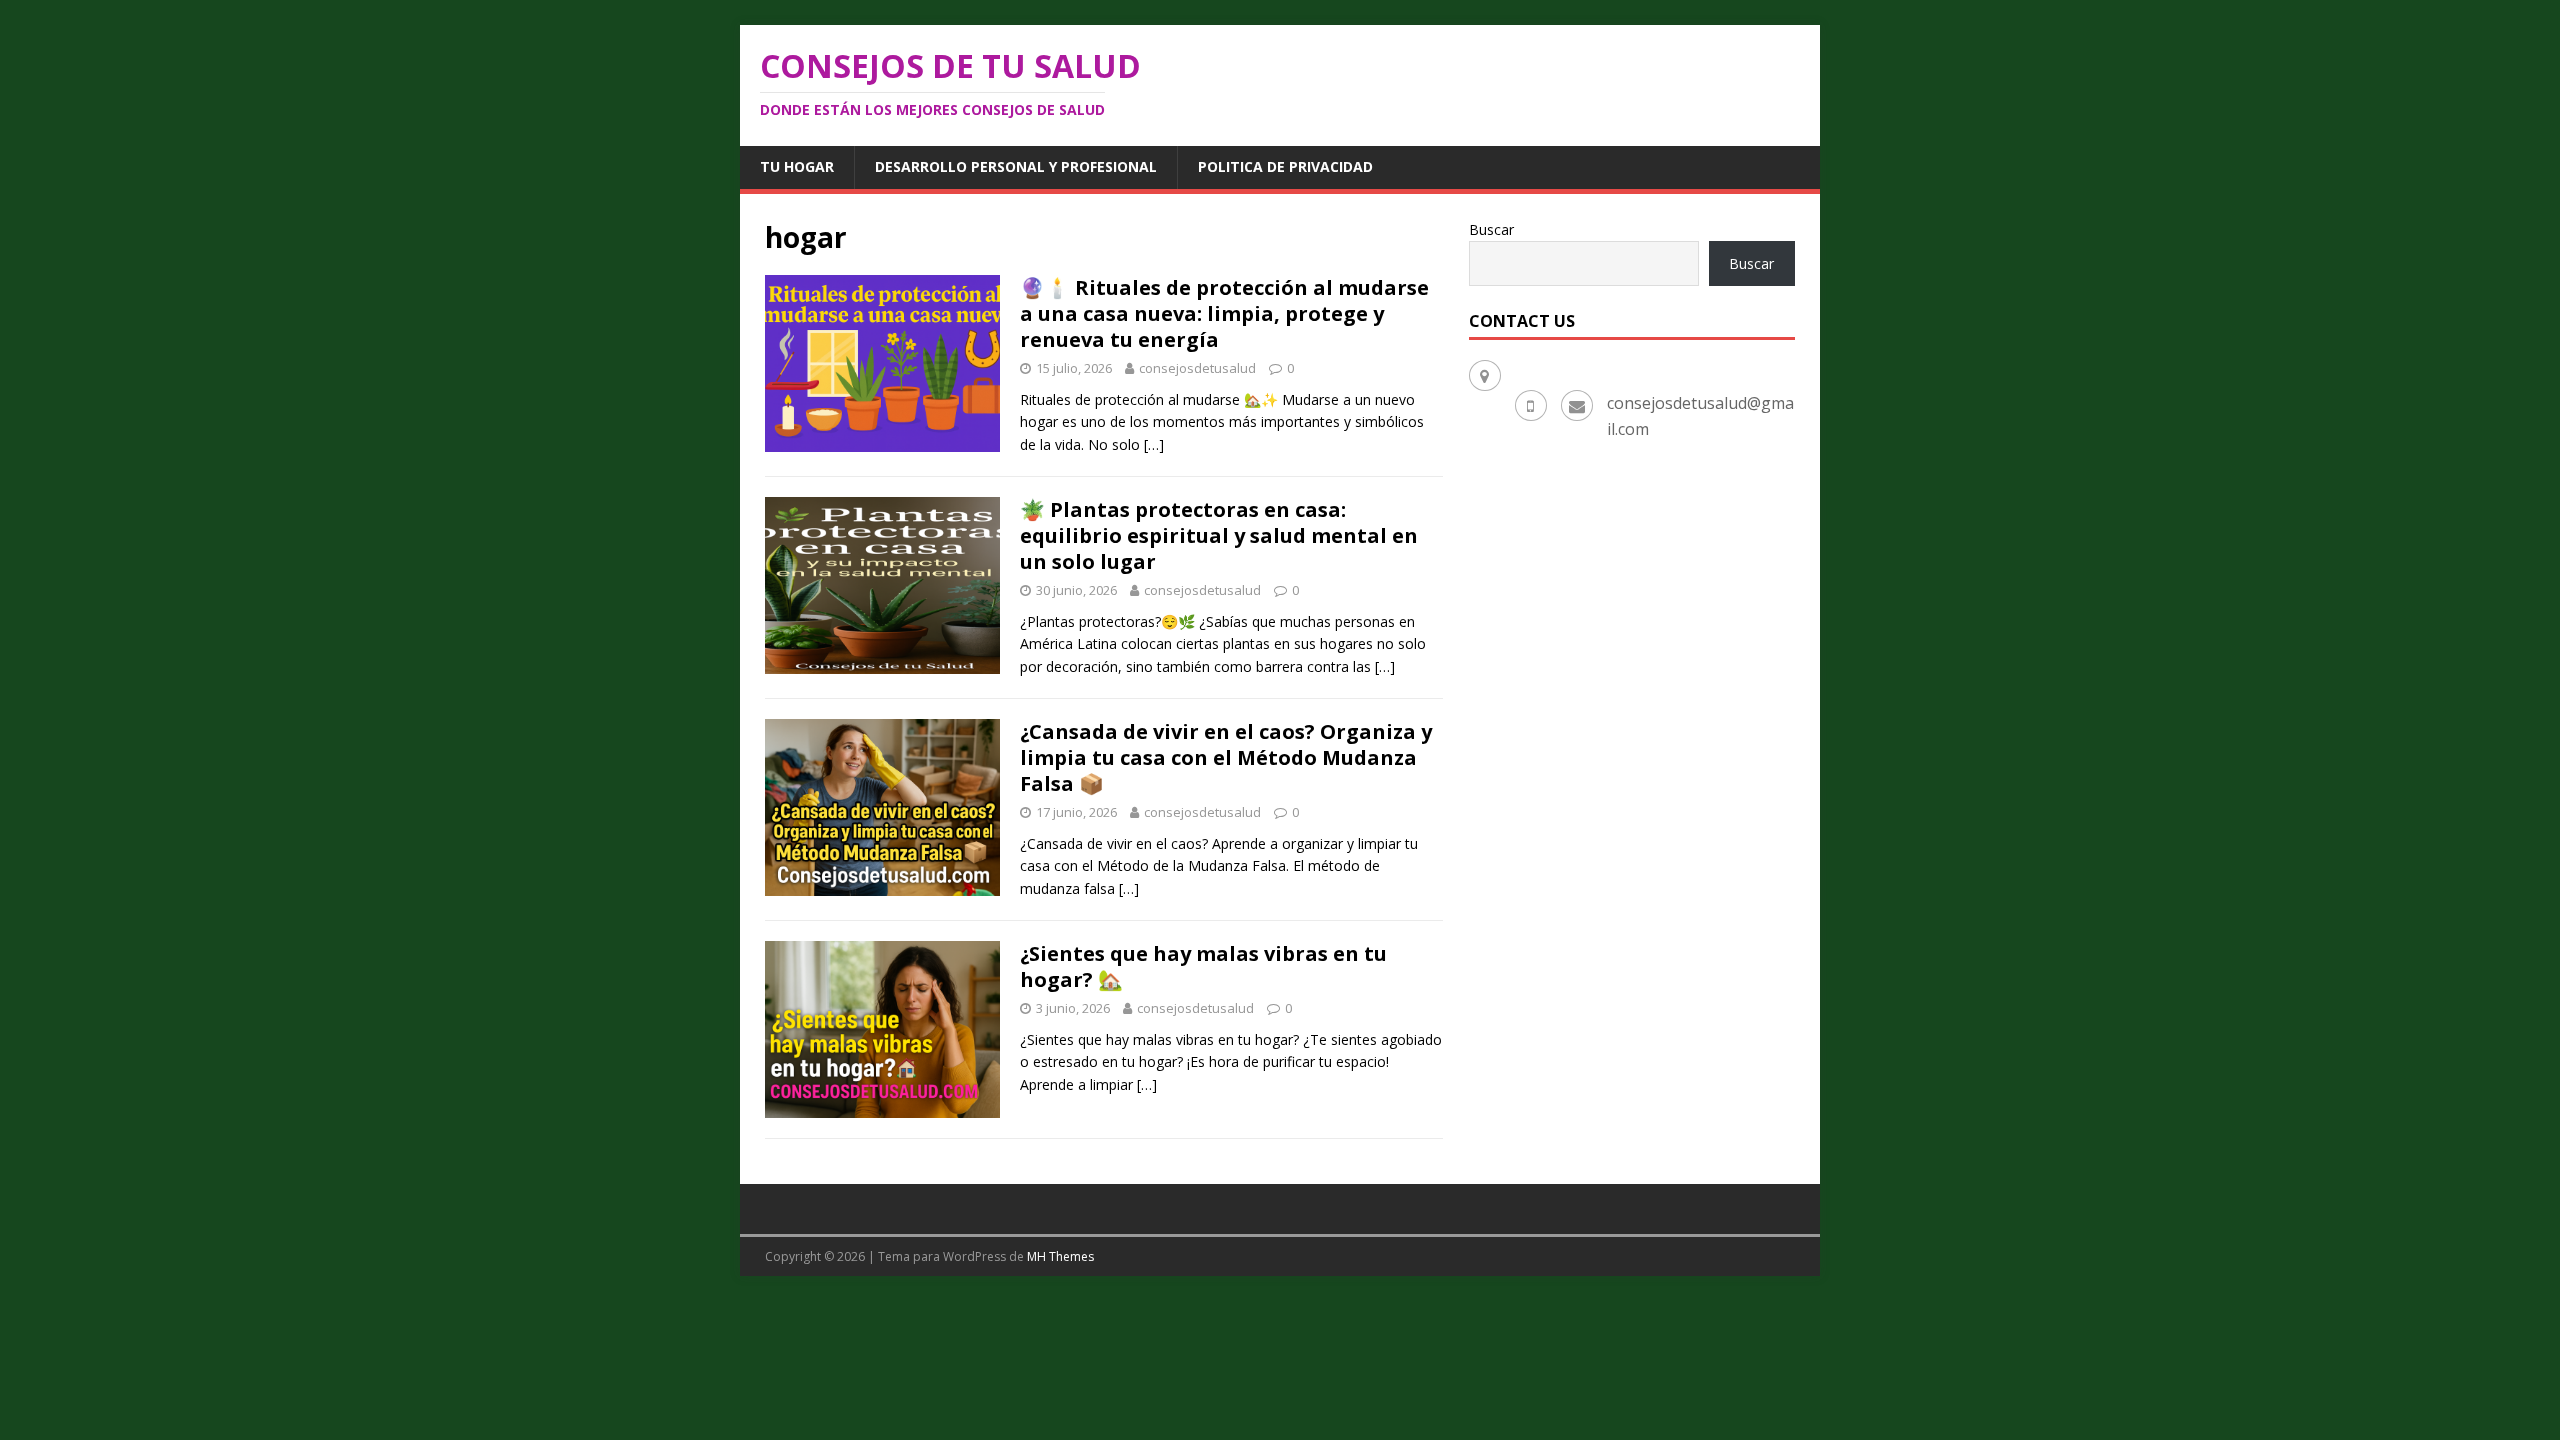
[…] (1154, 444)
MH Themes (1060, 1256)
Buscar (1491, 229)
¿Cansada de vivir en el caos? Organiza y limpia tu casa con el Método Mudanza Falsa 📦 (1226, 757)
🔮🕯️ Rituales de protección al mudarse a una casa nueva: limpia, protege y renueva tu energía (1224, 313)
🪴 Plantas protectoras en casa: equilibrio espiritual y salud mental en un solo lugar (1219, 535)
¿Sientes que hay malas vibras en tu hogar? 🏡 (1203, 966)
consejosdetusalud (1197, 368)
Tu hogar (797, 166)
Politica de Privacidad (1285, 166)
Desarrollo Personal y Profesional (1016, 166)
